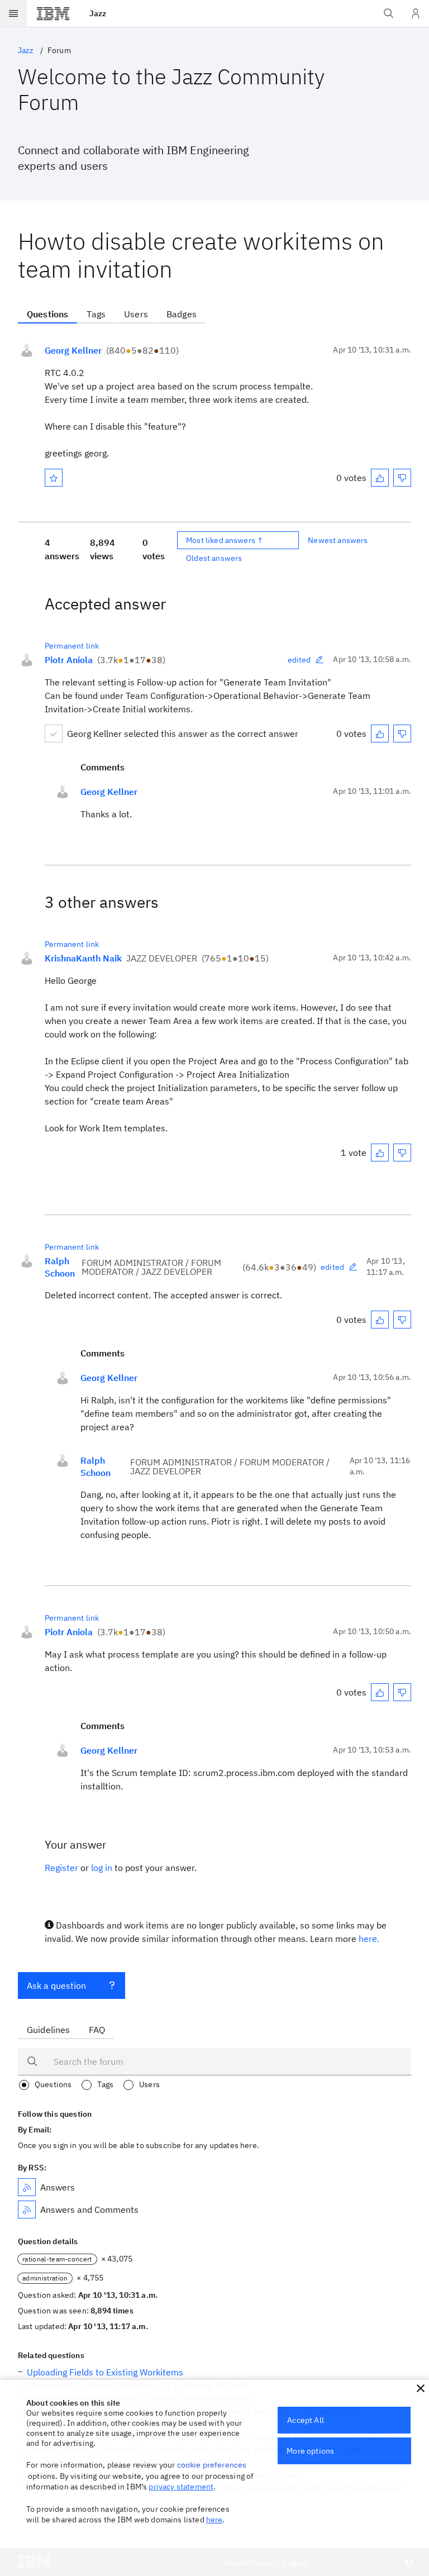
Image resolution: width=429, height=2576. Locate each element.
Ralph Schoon (60, 1267)
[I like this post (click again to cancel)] (380, 478)
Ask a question (56, 1985)
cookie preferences (212, 2465)
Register (61, 1868)
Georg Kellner (73, 350)
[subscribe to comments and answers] (27, 2210)
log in (102, 1868)
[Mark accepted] (54, 734)
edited (299, 660)
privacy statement (181, 2487)
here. (369, 1939)
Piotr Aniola (69, 660)
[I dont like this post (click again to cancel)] (402, 478)
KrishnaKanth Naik (83, 958)
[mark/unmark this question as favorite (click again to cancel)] (54, 478)
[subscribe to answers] (27, 2187)
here (214, 2520)
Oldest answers (214, 558)
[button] (421, 2388)
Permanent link (72, 646)
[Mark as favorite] (54, 478)
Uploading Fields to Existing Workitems (105, 2372)
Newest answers (338, 540)
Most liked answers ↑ (225, 540)
